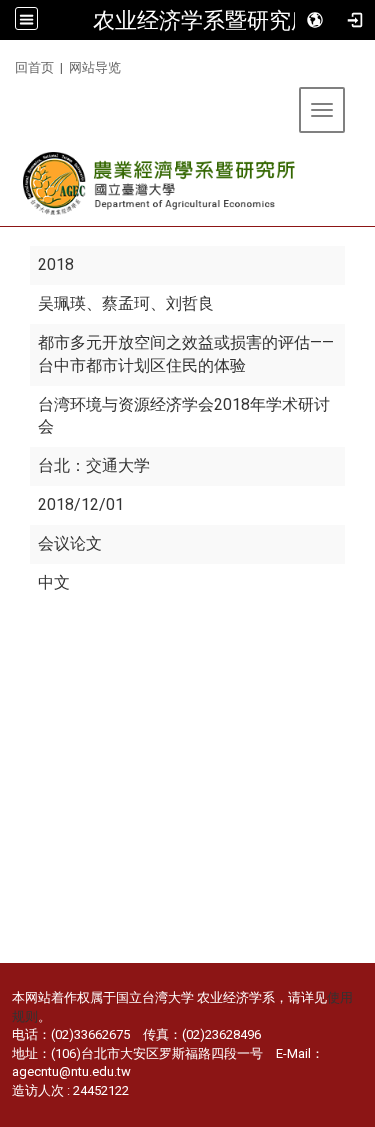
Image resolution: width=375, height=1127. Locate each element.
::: (7, 64)
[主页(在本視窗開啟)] (160, 183)
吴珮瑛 (62, 303)
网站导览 (95, 67)
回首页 (34, 67)
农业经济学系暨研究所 (203, 20)
